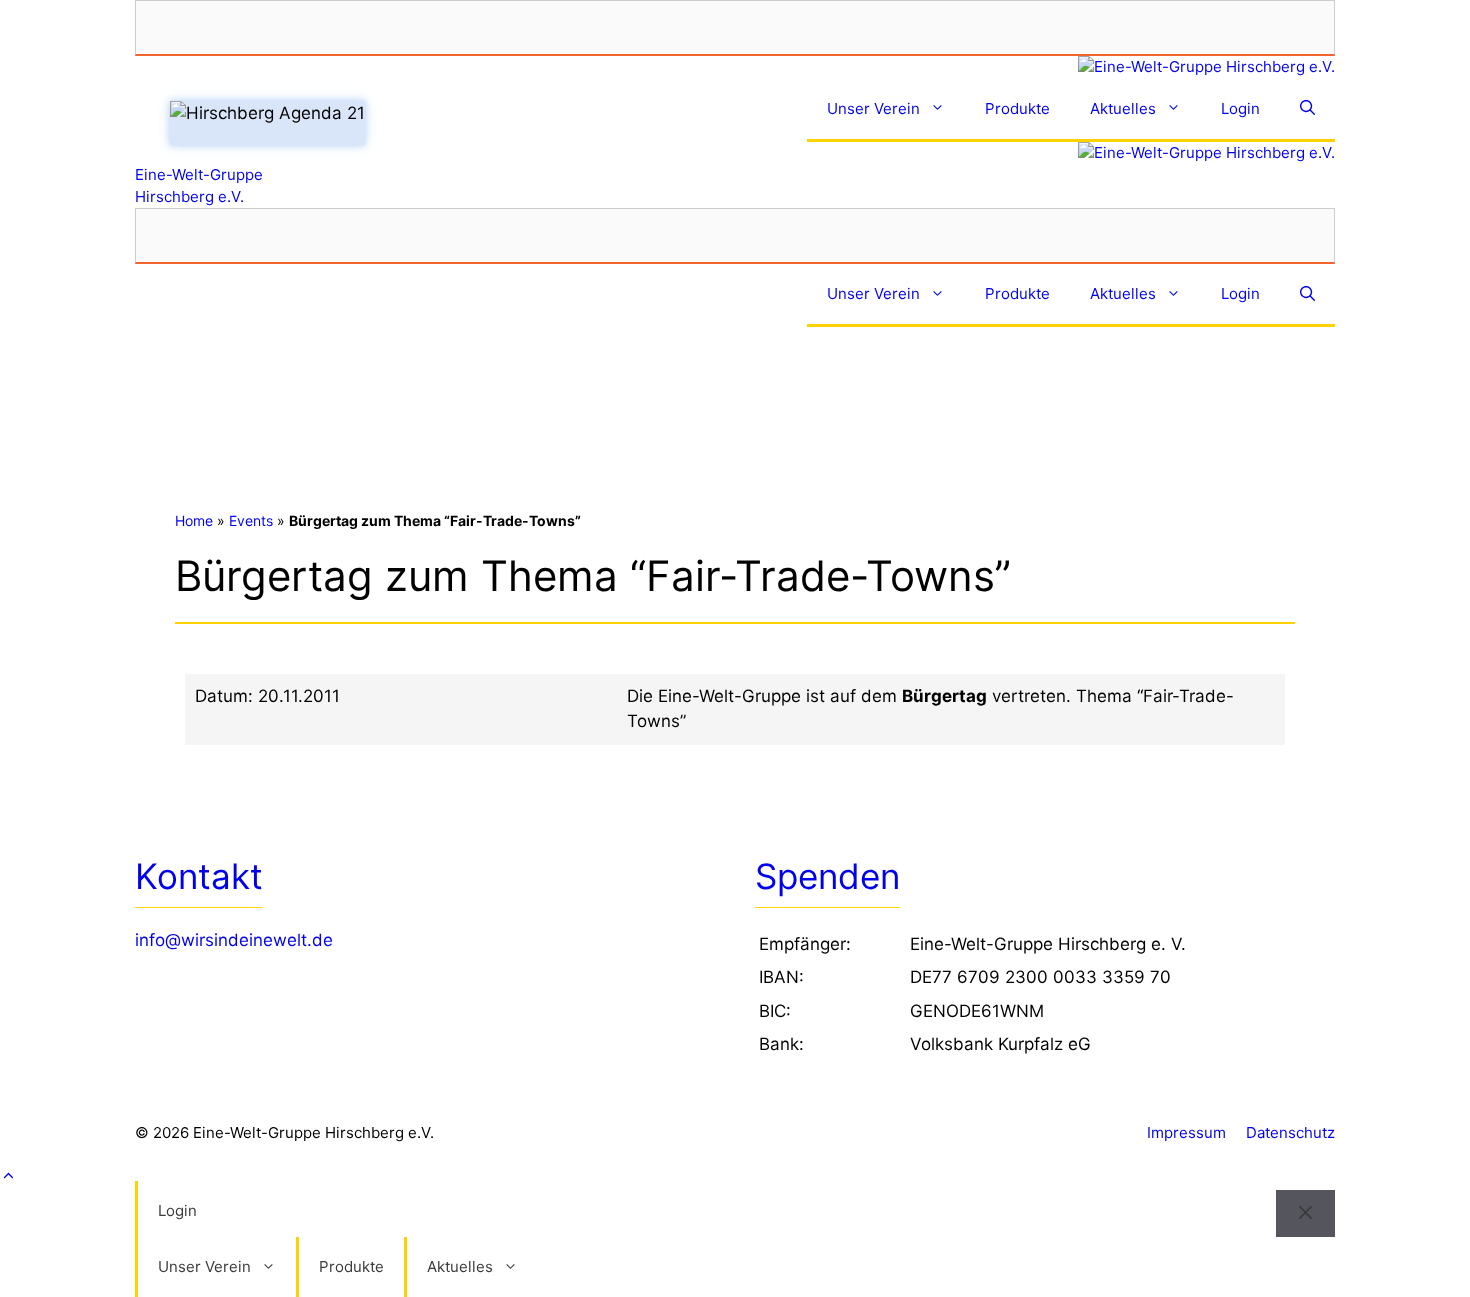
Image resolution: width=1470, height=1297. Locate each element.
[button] (735, 1177)
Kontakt (199, 876)
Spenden (827, 876)
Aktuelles (1123, 108)
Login (1240, 108)
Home (194, 520)
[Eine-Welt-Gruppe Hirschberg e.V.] (735, 67)
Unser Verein (873, 108)
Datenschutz (1290, 1132)
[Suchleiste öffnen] (1307, 110)
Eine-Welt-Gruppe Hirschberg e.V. (199, 185)
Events (251, 520)
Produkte (1017, 108)
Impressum (1186, 1132)
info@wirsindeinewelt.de (234, 940)
